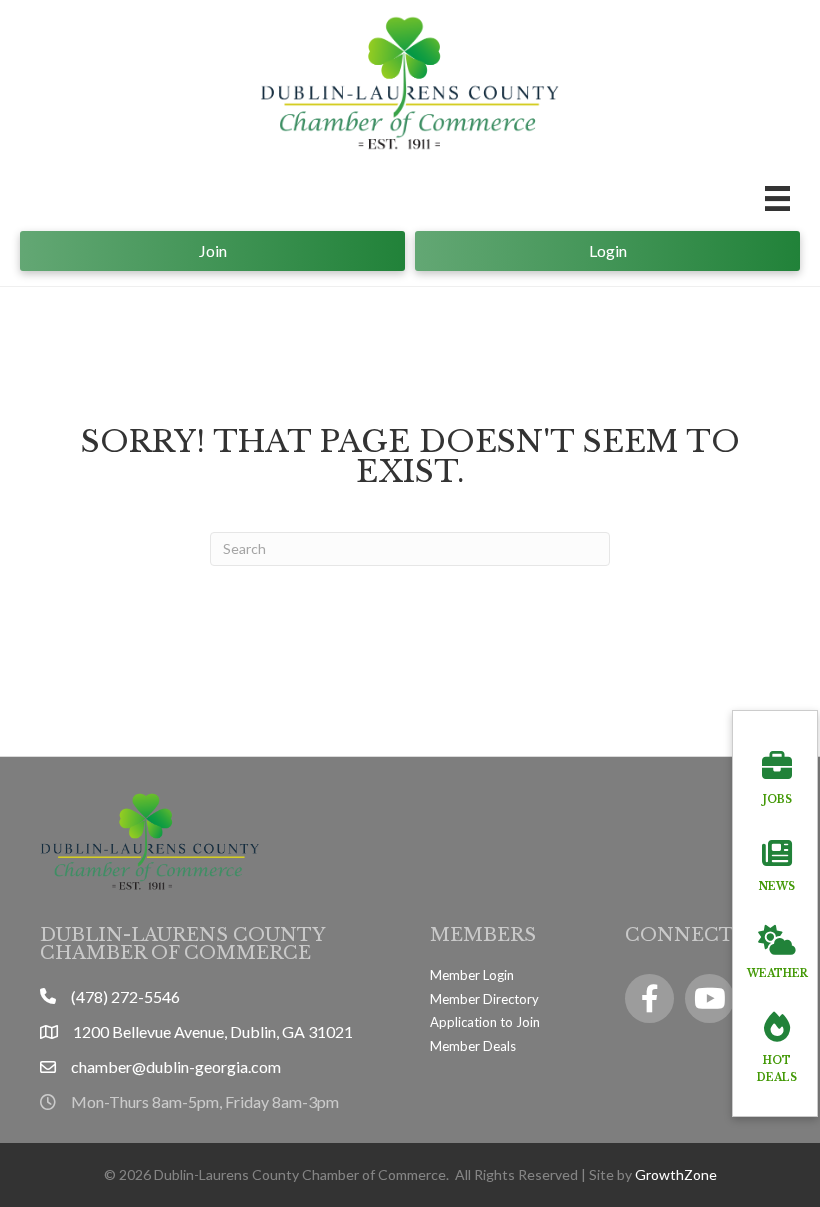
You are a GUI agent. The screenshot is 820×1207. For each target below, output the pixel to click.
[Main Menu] (777, 198)
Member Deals (473, 1046)
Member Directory (484, 999)
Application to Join (485, 1022)
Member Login (472, 975)
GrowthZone (676, 1174)
